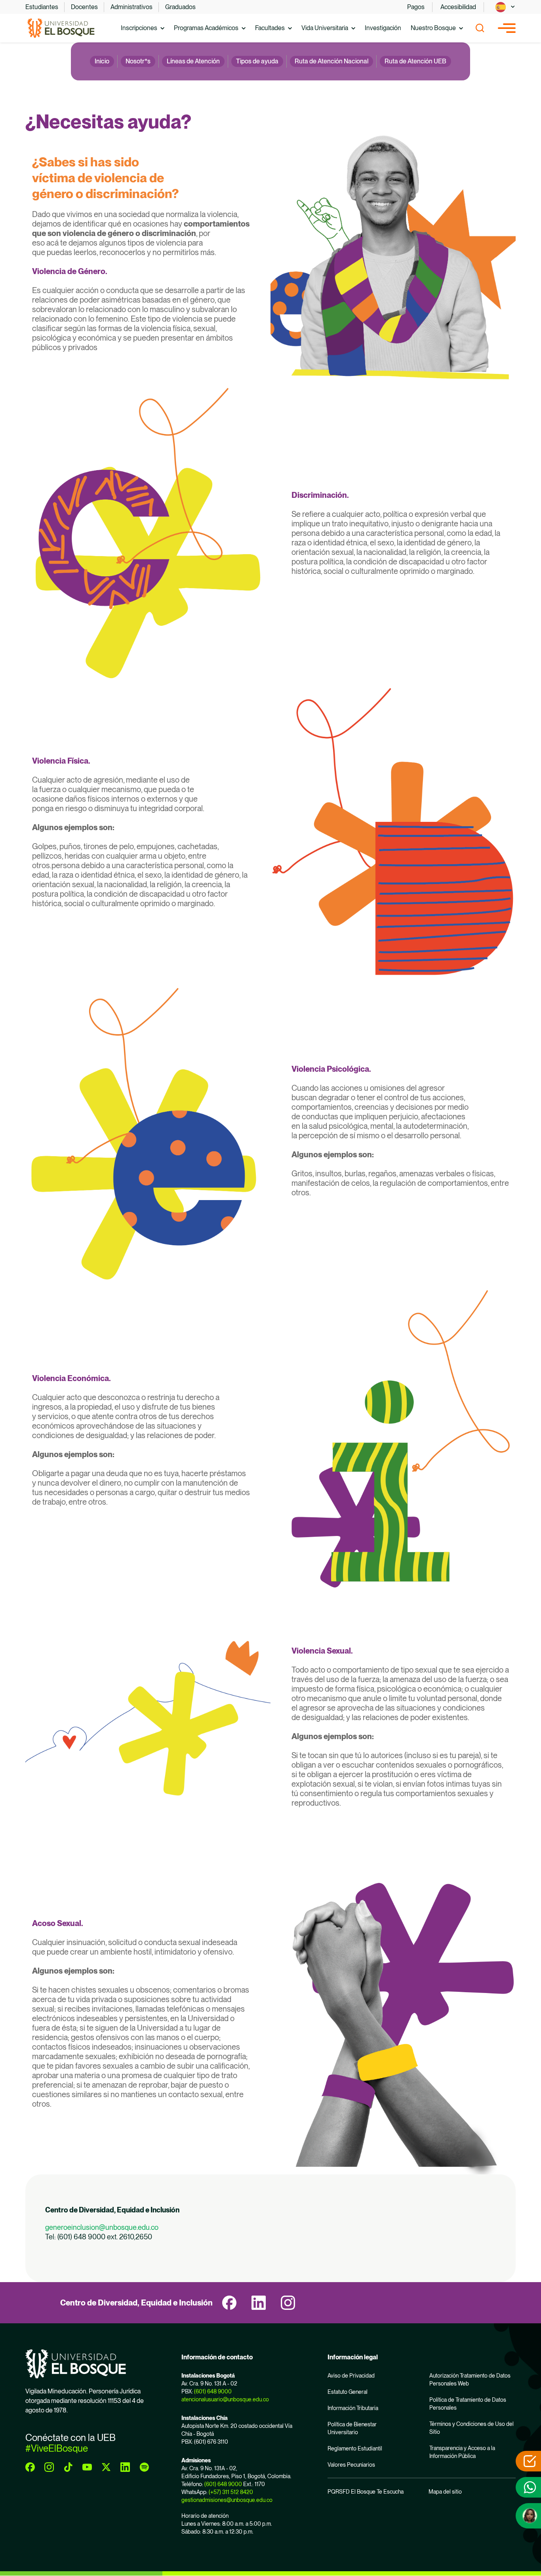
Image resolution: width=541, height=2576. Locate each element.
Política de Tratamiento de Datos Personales (468, 2404)
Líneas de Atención (193, 61)
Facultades (270, 28)
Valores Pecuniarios (351, 2465)
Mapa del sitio (445, 2492)
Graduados (180, 7)
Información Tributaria (353, 2408)
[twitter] (106, 2467)
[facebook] (229, 2303)
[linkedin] (259, 2303)
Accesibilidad (458, 7)
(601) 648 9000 (213, 2391)
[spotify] (144, 2467)
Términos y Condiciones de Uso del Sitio (471, 2428)
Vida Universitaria (325, 28)
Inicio (102, 61)
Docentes (84, 7)
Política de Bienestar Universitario (352, 2428)
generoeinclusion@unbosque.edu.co (102, 2227)
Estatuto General (348, 2392)
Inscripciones (139, 28)
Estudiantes (42, 7)
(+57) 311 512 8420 (231, 2492)
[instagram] (288, 2303)
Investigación (383, 28)
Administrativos (131, 7)
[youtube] (87, 2467)
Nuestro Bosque (433, 28)
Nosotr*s (138, 61)
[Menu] (507, 28)
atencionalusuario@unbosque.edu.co (225, 2399)
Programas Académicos (206, 28)
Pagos (416, 7)
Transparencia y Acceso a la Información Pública (462, 2452)
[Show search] (480, 28)
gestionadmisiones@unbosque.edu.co (227, 2500)
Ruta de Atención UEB (415, 61)
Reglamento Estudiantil (355, 2448)
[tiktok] (68, 2467)
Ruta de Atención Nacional (331, 61)
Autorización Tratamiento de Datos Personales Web (470, 2380)
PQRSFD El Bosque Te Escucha (366, 2492)
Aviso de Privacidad (351, 2376)
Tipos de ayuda (257, 61)
